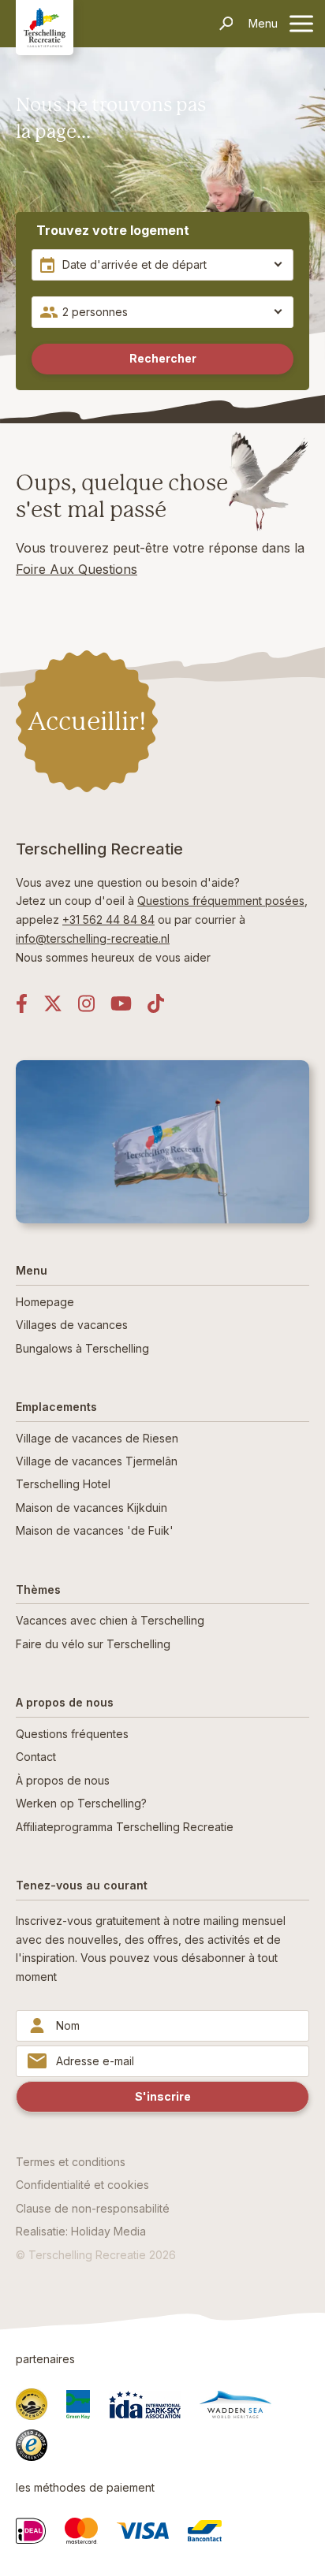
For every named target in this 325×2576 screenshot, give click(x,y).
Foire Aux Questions (77, 569)
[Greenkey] (78, 2405)
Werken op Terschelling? (81, 1803)
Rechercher (163, 358)
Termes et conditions (71, 2162)
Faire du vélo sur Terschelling (93, 1644)
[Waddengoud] (32, 2404)
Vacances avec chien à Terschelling (110, 1620)
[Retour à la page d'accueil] (45, 27)
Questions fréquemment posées (221, 901)
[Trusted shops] (32, 2445)
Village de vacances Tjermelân (97, 1461)
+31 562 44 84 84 (108, 919)
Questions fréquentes (72, 1734)
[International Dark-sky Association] (145, 2404)
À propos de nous (63, 1780)
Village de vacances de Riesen (97, 1438)
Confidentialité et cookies (82, 2185)
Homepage (45, 1302)
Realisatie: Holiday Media (81, 2231)
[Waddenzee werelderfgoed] (235, 2405)
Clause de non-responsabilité (93, 2208)
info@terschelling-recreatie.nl (93, 938)
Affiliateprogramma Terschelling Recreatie (125, 1827)
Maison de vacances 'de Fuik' (95, 1530)
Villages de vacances (72, 1325)
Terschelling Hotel (63, 1484)
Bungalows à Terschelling (82, 1348)
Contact (36, 1757)
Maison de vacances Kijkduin (92, 1508)
